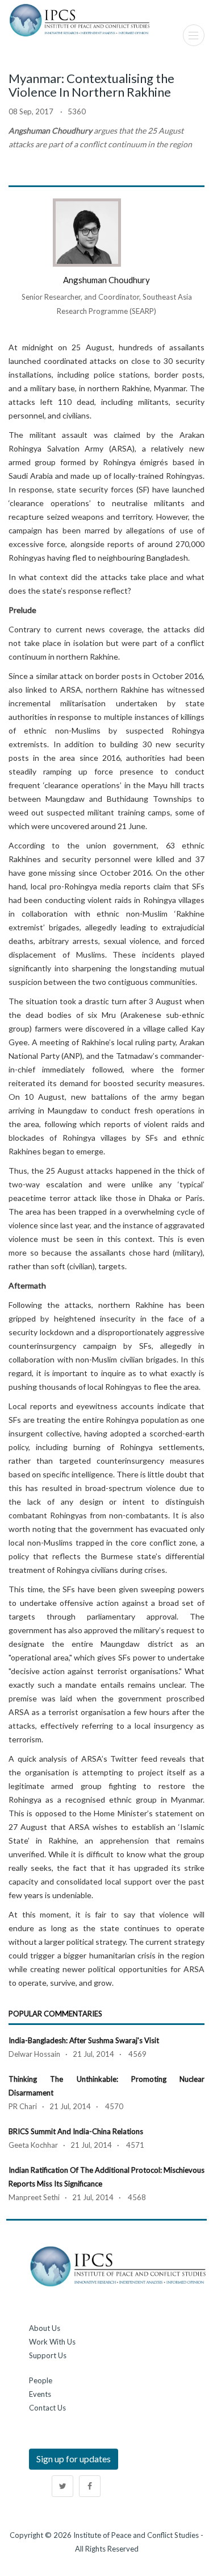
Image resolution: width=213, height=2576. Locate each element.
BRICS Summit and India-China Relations (76, 2131)
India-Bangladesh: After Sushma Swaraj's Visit (84, 2040)
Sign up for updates (74, 2459)
